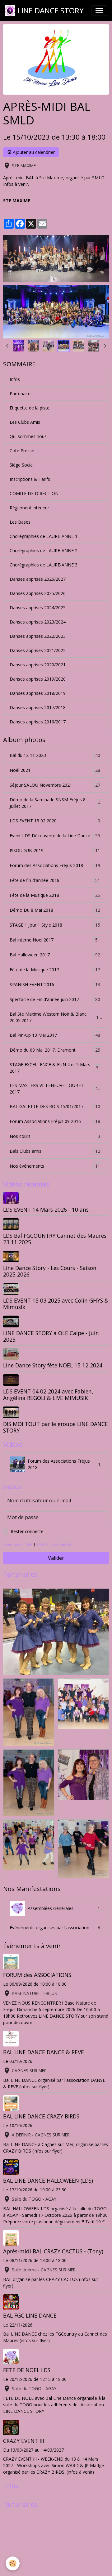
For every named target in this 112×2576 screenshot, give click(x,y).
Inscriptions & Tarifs (30, 479)
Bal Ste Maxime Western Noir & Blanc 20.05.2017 (55, 1017)
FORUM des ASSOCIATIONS (37, 1975)
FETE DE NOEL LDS (27, 2370)
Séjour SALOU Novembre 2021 (55, 785)
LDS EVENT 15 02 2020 (55, 821)
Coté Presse (22, 451)
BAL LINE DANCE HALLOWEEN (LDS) (48, 2180)
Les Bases (20, 522)
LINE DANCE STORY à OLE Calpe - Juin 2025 (51, 1336)
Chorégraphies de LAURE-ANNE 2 (44, 550)
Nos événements (55, 1166)
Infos (15, 379)
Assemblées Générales (64, 1908)
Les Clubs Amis (25, 422)
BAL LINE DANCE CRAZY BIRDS (41, 2116)
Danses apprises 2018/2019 (38, 693)
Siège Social (22, 465)
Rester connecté (27, 1531)
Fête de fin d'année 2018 (55, 880)
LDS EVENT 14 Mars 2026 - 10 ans (46, 1210)
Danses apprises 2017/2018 (38, 707)
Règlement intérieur (29, 508)
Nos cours (55, 1136)
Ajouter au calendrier (33, 152)
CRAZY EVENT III (24, 2441)
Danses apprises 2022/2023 (38, 636)
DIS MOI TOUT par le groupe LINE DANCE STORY (56, 1427)
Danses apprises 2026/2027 (38, 579)
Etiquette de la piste (30, 408)
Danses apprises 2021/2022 (38, 650)
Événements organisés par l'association (55, 1927)
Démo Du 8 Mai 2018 (55, 910)
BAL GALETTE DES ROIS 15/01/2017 (55, 1107)
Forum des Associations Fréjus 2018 (55, 865)
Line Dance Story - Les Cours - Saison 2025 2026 (50, 1271)
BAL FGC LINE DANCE (30, 2315)
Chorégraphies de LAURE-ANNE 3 (44, 565)
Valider (56, 1558)
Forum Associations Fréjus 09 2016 (55, 1121)
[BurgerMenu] (99, 11)
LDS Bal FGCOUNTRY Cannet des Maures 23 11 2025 (55, 1239)
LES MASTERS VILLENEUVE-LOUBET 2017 (55, 1089)
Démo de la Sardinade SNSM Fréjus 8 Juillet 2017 (55, 803)
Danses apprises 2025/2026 (38, 593)
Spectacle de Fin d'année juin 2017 (55, 1000)
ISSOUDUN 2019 (55, 851)
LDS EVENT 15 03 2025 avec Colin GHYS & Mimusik (56, 1304)
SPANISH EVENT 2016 (55, 985)
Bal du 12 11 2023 (55, 755)
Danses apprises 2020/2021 (38, 665)
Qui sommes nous (28, 436)
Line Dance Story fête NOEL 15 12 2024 (53, 1365)
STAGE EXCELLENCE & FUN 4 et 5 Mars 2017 (55, 1068)
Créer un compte (18, 1544)
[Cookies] (13, 2563)
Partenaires (21, 394)
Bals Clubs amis (55, 1151)
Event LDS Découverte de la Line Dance (55, 836)
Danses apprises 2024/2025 (38, 608)
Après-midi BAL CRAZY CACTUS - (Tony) (53, 2251)
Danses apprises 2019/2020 (38, 679)
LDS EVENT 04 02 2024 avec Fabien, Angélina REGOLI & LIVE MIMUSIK (48, 1395)
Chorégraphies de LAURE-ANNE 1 (44, 536)
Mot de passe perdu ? (54, 1544)
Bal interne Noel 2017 (55, 940)
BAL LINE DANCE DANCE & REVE (44, 2052)
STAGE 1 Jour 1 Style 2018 (55, 925)
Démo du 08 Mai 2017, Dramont (55, 1050)
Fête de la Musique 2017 (55, 970)
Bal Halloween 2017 (55, 955)
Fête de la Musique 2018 (55, 895)
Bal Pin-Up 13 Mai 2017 (55, 1035)
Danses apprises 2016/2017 (38, 722)
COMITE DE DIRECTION (34, 493)
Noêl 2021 (55, 770)
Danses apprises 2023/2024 (38, 622)
